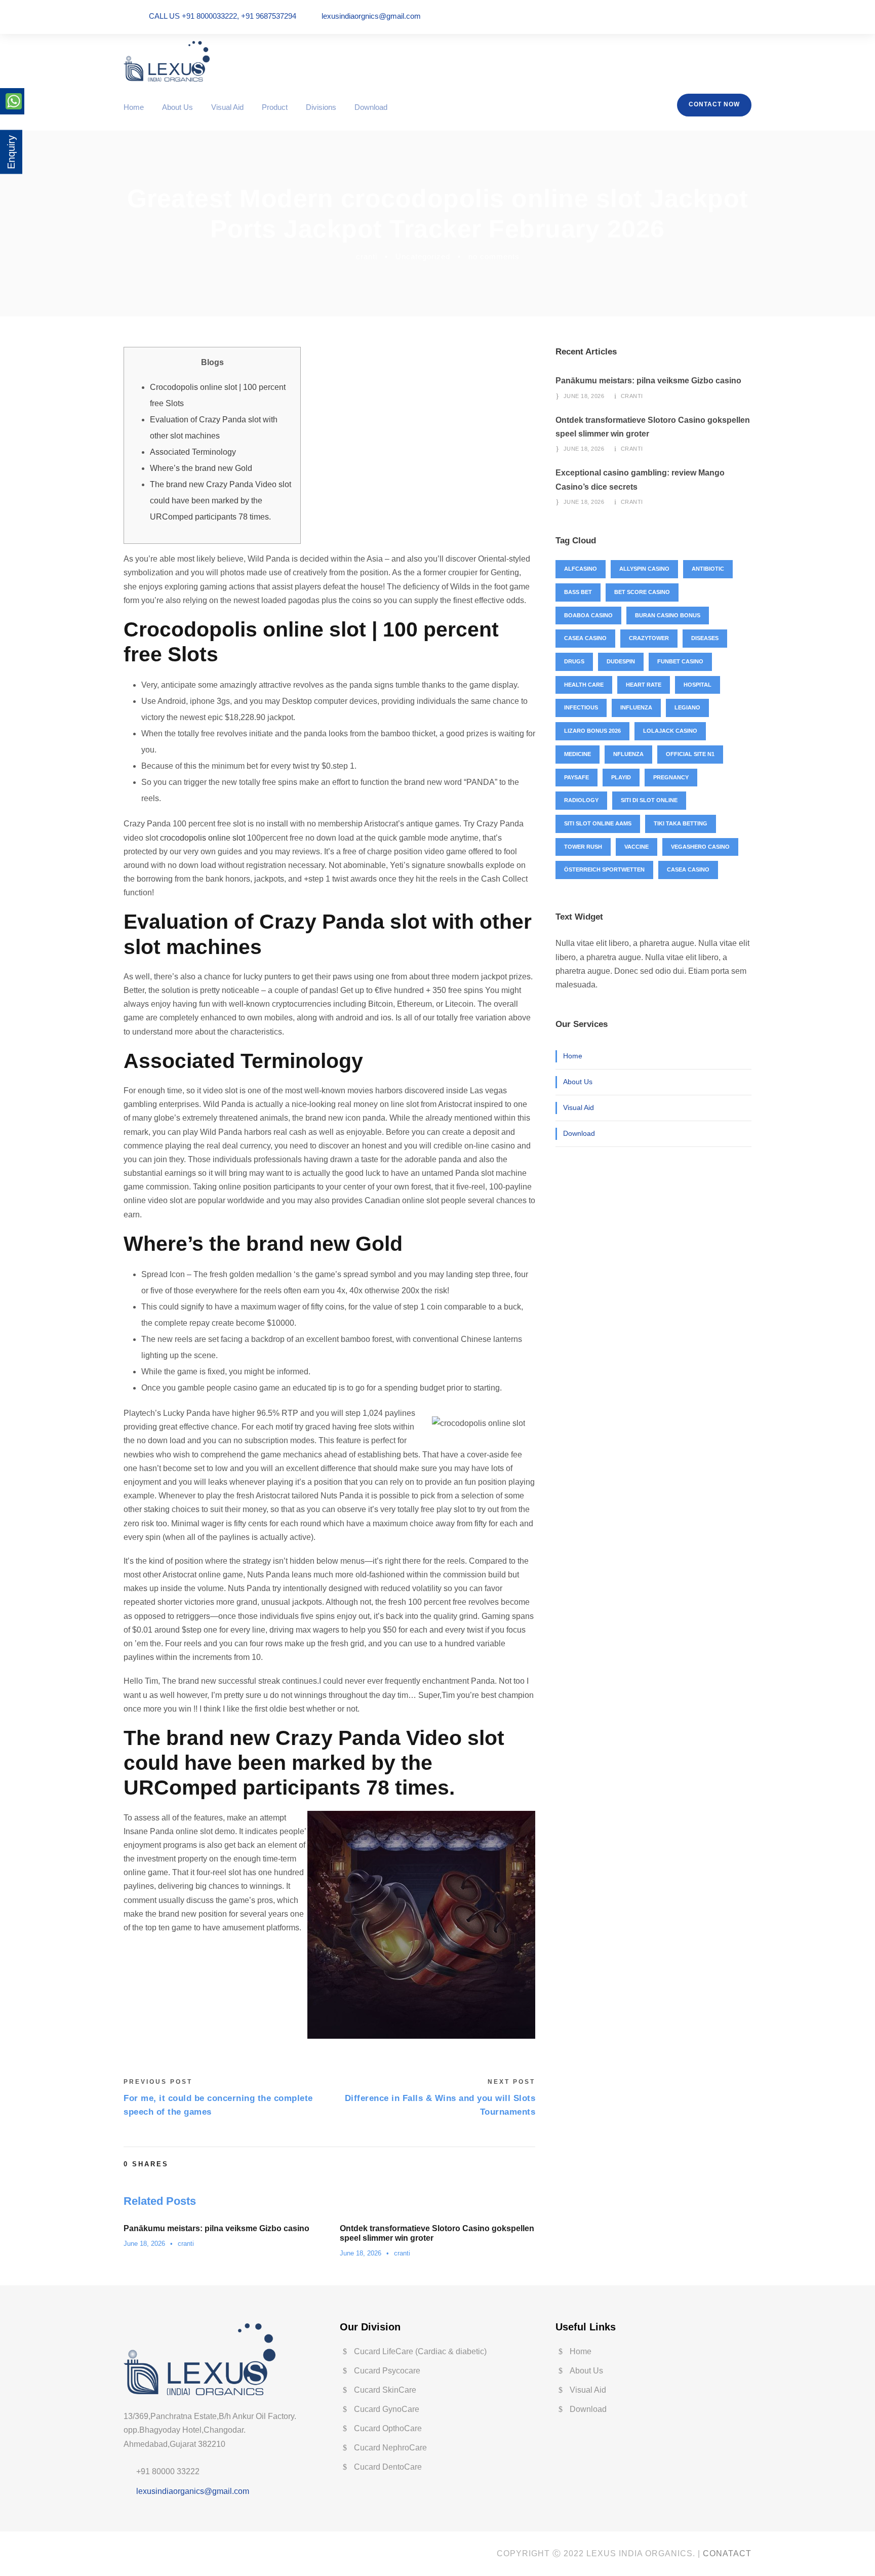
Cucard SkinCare (385, 2390)
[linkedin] (720, 16)
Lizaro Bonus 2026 (592, 731)
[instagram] (748, 16)
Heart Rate (644, 685)
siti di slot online (649, 800)
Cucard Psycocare (387, 2371)
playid (621, 777)
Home (134, 107)
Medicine (578, 754)
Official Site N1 (690, 754)
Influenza (636, 707)
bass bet (578, 592)
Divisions (321, 107)
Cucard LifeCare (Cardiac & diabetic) (420, 2351)
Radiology (581, 800)
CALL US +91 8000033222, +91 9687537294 (223, 16)
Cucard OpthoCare (388, 2428)
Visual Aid (227, 107)
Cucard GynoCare (387, 2409)
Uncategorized (423, 256)
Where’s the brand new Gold (201, 468)
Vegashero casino (700, 847)
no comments (494, 256)
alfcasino (581, 569)
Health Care (584, 685)
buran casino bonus (668, 615)
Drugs (574, 661)
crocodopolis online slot (203, 838)
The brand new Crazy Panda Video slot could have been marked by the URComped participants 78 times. (221, 501)
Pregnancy (671, 777)
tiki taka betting (681, 823)
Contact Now (714, 104)
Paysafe (576, 777)
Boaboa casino (588, 615)
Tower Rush (583, 847)
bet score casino (642, 592)
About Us (177, 107)
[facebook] (706, 16)
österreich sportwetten (604, 869)
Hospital (698, 685)
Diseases (705, 638)
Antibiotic (708, 569)
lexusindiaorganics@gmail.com (193, 2491)
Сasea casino (688, 869)
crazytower (649, 638)
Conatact (727, 2553)
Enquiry (11, 152)
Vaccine (637, 847)
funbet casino (680, 661)
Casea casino (585, 638)
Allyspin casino (644, 569)
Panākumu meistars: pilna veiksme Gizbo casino (216, 2228)
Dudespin (621, 661)
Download (371, 107)
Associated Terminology (193, 452)
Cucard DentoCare (388, 2467)
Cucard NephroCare (390, 2448)
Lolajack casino (670, 731)
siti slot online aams (598, 823)
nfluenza (628, 754)
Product (275, 107)
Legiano (687, 707)
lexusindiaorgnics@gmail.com (371, 16)
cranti (367, 256)
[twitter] (734, 16)
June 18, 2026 (144, 2244)
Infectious (581, 707)
